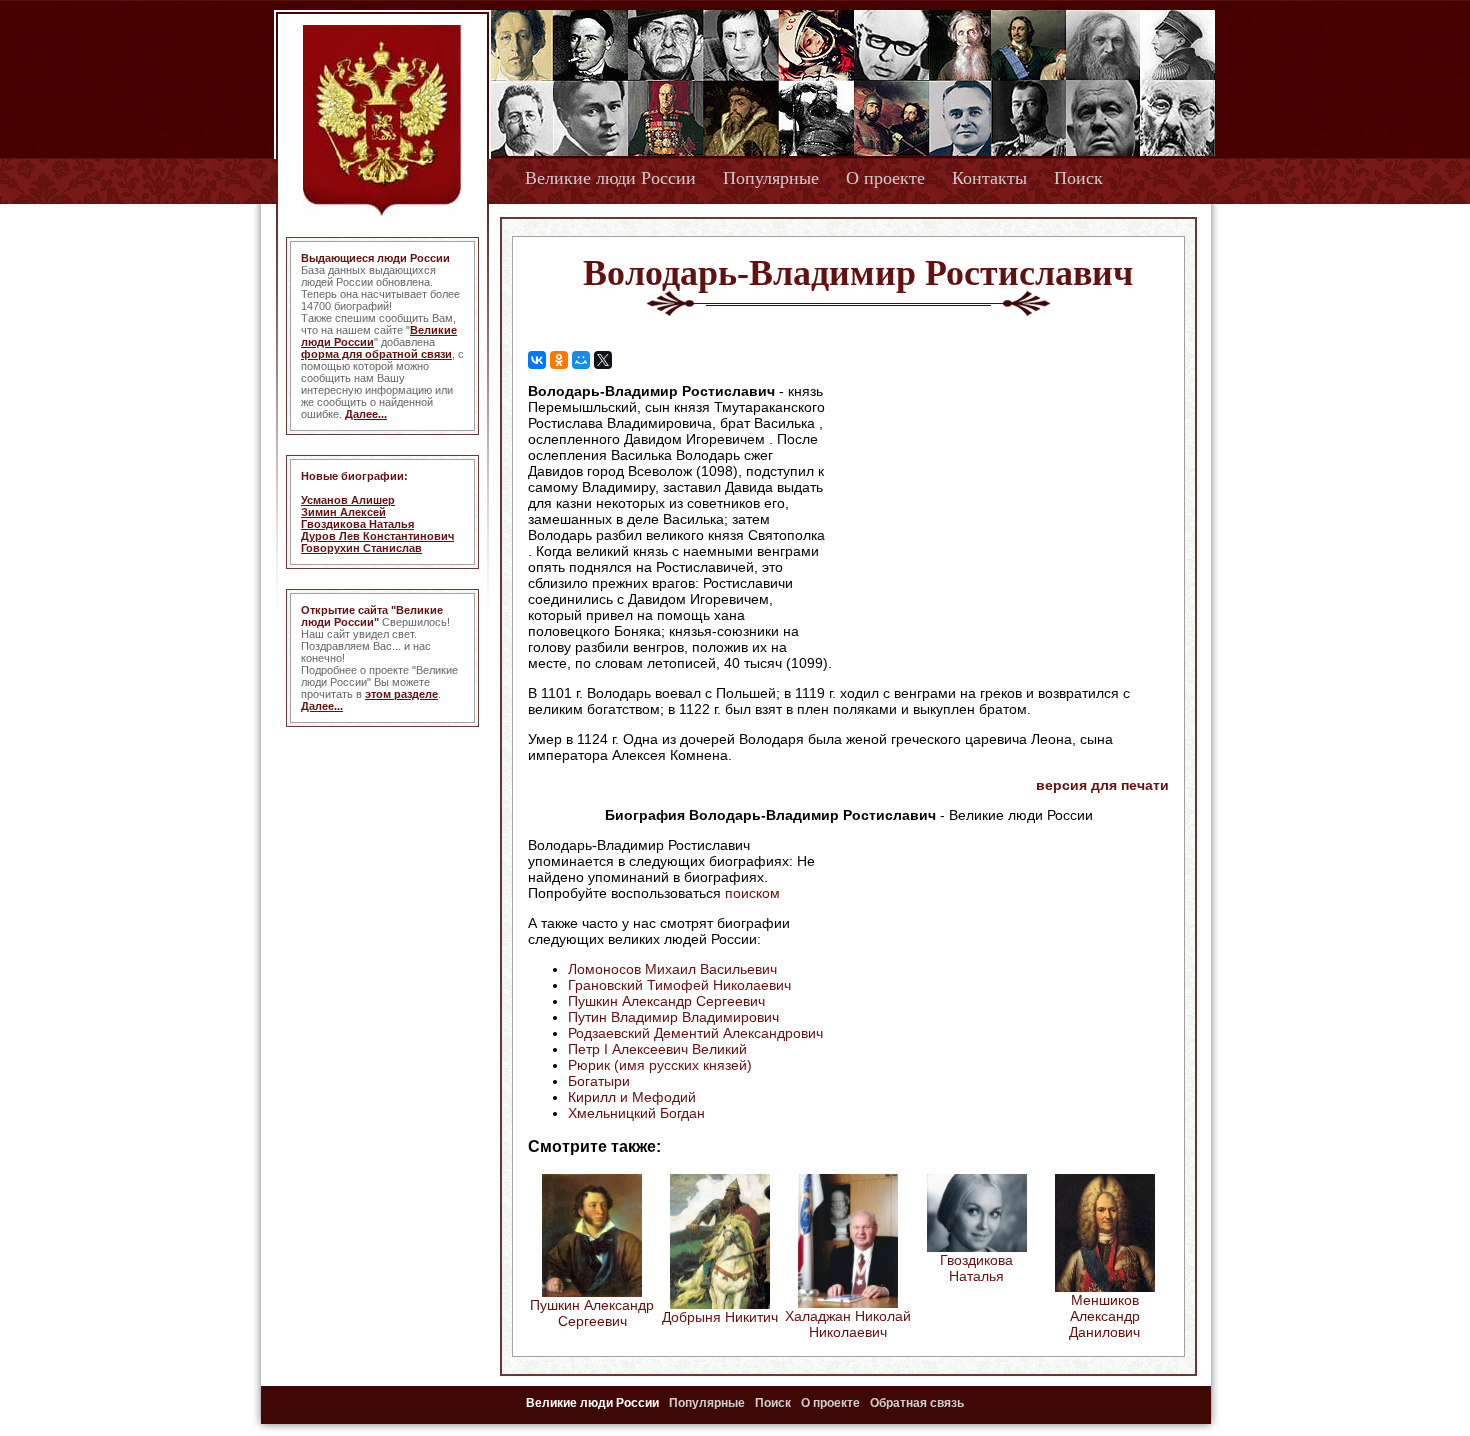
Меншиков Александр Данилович (1104, 1316)
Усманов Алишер (348, 500)
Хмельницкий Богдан (636, 1113)
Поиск (1078, 178)
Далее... (366, 414)
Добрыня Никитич (720, 1317)
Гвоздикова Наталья (357, 524)
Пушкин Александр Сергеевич (666, 1001)
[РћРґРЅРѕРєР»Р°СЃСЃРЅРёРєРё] (559, 360)
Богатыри (599, 1081)
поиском (752, 893)
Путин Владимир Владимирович (673, 1017)
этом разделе (401, 694)
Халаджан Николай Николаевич (848, 1324)
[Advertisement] (999, 511)
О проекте (885, 178)
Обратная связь (917, 1403)
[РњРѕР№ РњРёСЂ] (581, 360)
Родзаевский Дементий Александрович (695, 1033)
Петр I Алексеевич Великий (657, 1049)
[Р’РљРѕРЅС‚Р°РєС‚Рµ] (537, 360)
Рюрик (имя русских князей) (660, 1065)
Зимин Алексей (343, 512)
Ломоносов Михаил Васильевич (672, 969)
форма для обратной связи (376, 354)
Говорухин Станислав (361, 548)
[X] (603, 360)
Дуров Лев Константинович (377, 536)
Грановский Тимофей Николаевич (679, 985)
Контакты (989, 178)
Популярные (771, 178)
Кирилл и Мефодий (632, 1097)
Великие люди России (610, 178)
